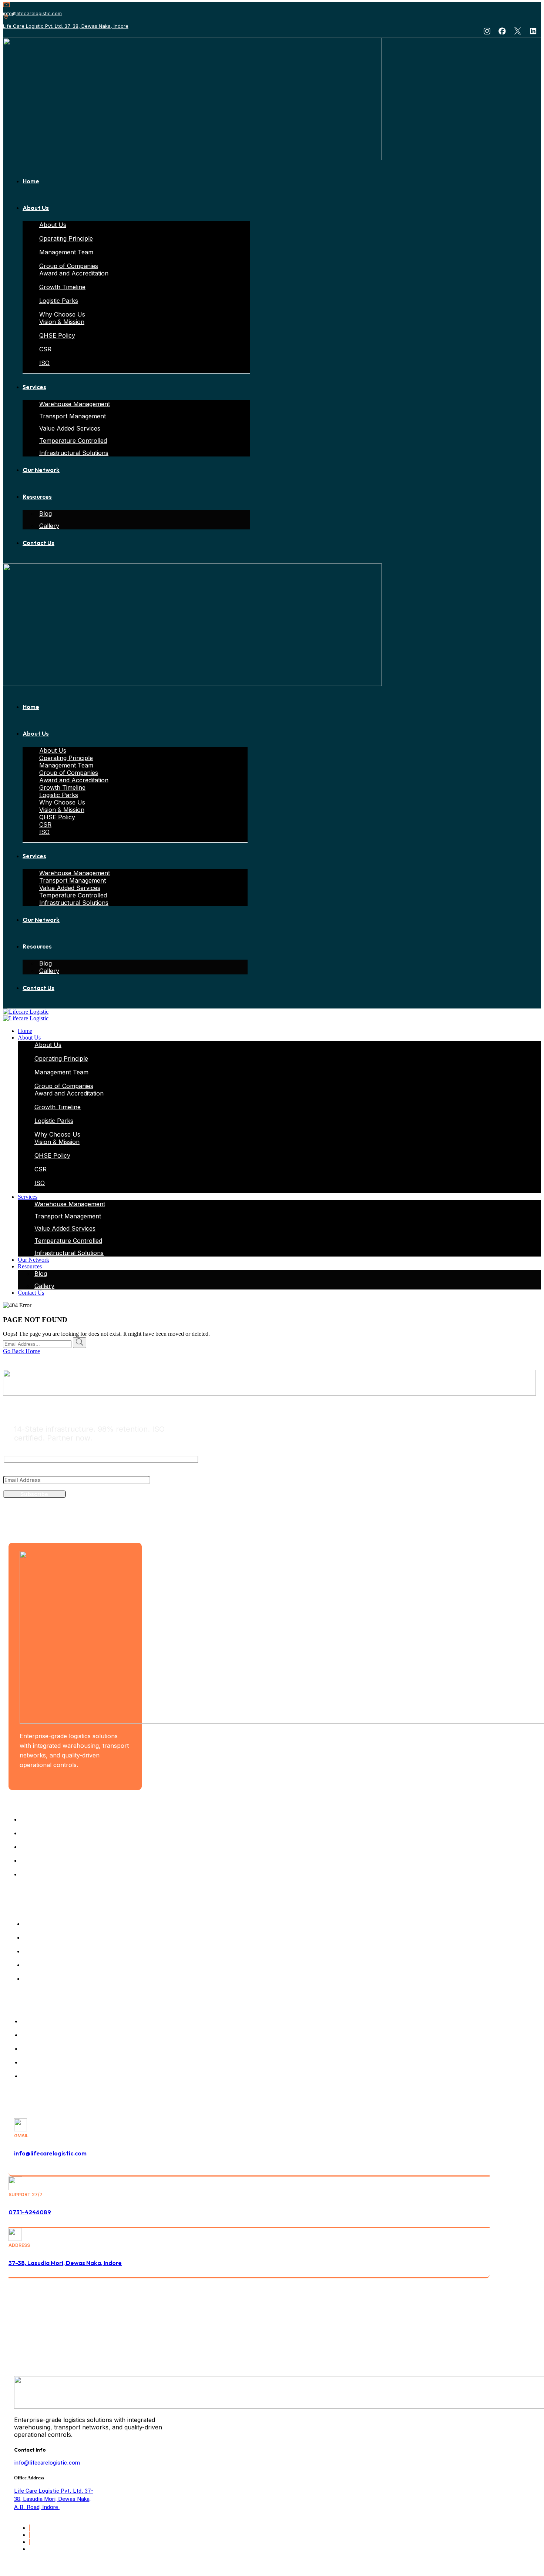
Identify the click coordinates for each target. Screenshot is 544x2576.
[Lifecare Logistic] (26, 1012)
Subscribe (34, 1494)
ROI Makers (475, 2336)
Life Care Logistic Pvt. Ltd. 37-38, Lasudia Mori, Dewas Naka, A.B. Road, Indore (54, 2499)
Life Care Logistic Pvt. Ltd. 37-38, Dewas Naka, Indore (66, 26)
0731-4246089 (30, 2212)
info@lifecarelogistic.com (32, 13)
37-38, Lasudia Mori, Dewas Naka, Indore (65, 2263)
